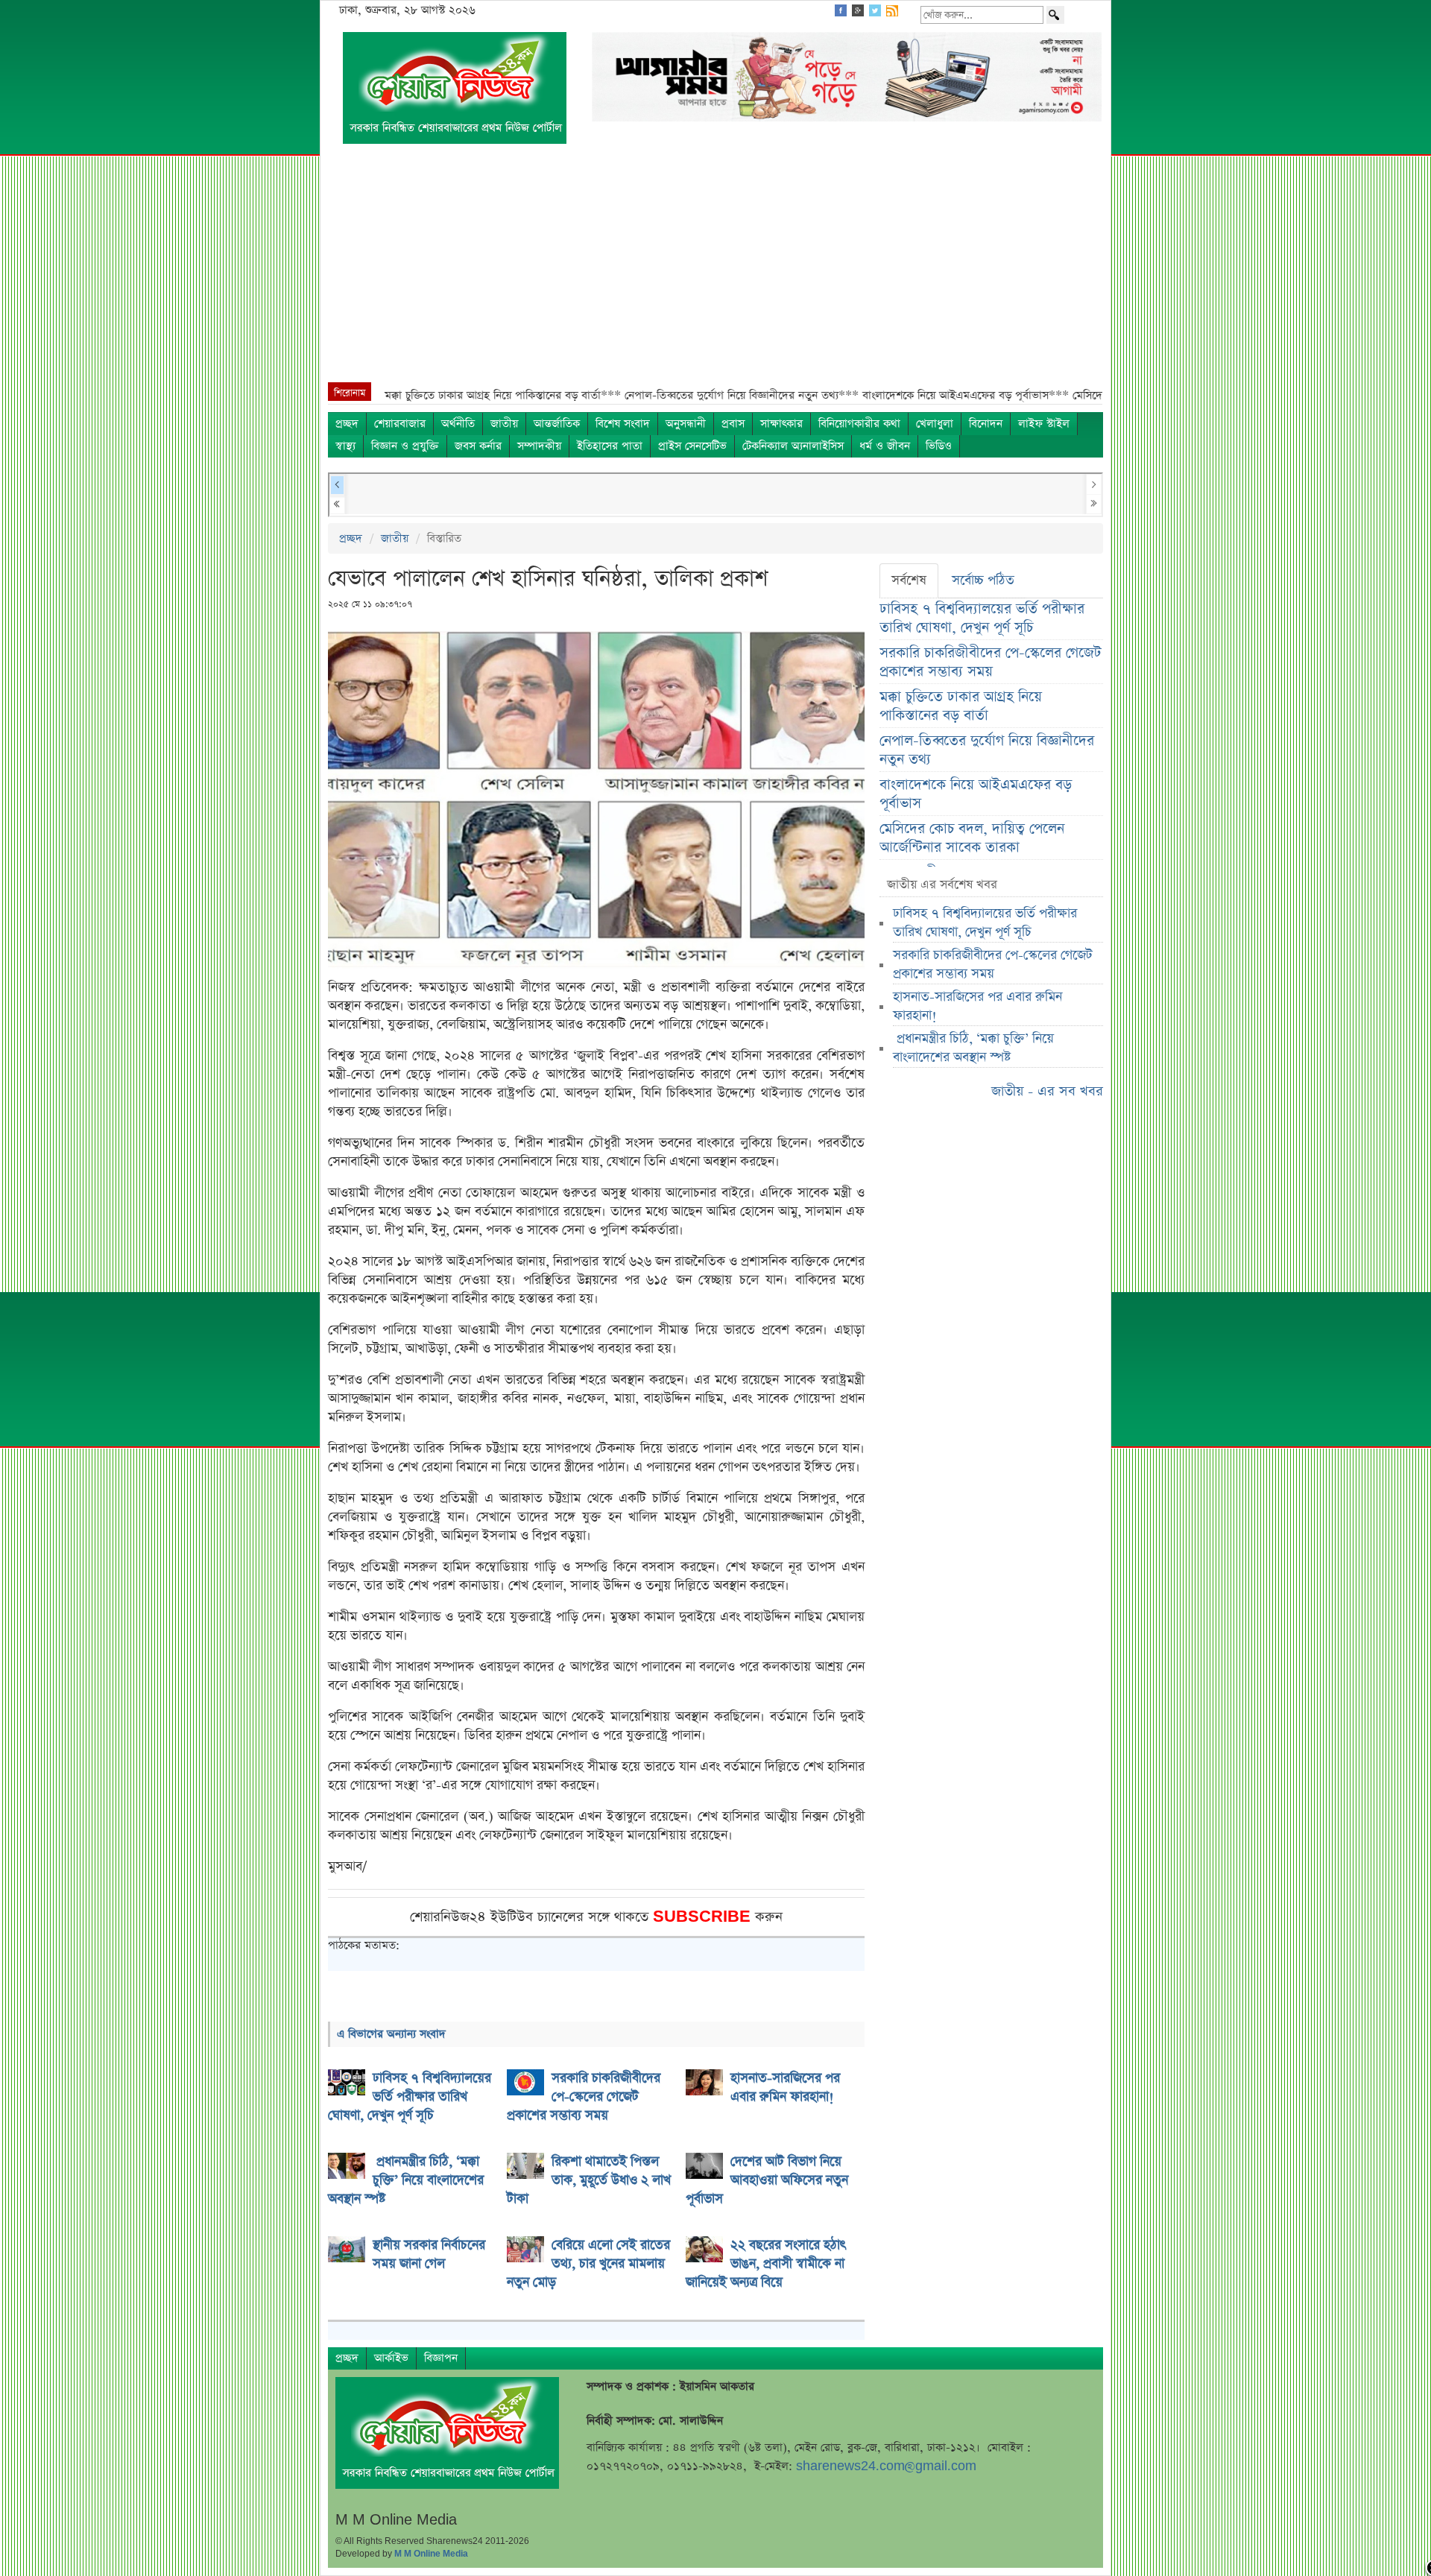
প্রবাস (733, 424)
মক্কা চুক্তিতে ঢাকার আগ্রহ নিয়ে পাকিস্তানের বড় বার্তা (961, 706)
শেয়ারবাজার (400, 424)
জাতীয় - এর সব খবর (1047, 1091)
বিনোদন (986, 424)
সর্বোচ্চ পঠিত (983, 580)
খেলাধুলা (935, 424)
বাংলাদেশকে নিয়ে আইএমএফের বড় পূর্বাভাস (976, 794)
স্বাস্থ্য (345, 446)
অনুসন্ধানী (686, 424)
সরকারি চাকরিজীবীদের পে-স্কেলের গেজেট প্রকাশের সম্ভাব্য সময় (991, 662)
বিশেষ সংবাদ (623, 424)
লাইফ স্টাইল (1044, 424)
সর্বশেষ (909, 580)
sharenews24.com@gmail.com (886, 2466)
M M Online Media (431, 2554)
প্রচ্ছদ (347, 424)
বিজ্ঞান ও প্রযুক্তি (405, 446)
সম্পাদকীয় (539, 446)
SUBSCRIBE (704, 1917)
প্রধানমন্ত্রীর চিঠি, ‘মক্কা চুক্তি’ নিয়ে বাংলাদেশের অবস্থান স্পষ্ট (973, 1048)
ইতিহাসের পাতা (610, 446)
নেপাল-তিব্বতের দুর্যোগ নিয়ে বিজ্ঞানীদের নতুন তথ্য (987, 750)
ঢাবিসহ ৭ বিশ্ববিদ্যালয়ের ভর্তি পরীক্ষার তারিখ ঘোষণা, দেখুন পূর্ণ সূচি (982, 618)
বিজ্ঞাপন (441, 2358)
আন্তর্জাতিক (557, 424)
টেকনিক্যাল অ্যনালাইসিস (793, 446)
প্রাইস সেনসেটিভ (692, 446)
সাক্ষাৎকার (781, 424)
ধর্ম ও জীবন (885, 446)
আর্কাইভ (391, 2358)
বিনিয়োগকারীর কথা (859, 424)
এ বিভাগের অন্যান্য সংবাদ (391, 2034)
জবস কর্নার (478, 446)
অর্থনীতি (458, 424)
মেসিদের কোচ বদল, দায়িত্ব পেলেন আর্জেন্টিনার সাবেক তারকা (972, 838)
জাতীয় (504, 424)
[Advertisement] (715, 270)
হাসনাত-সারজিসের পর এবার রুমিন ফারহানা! (977, 1006)
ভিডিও (939, 446)
